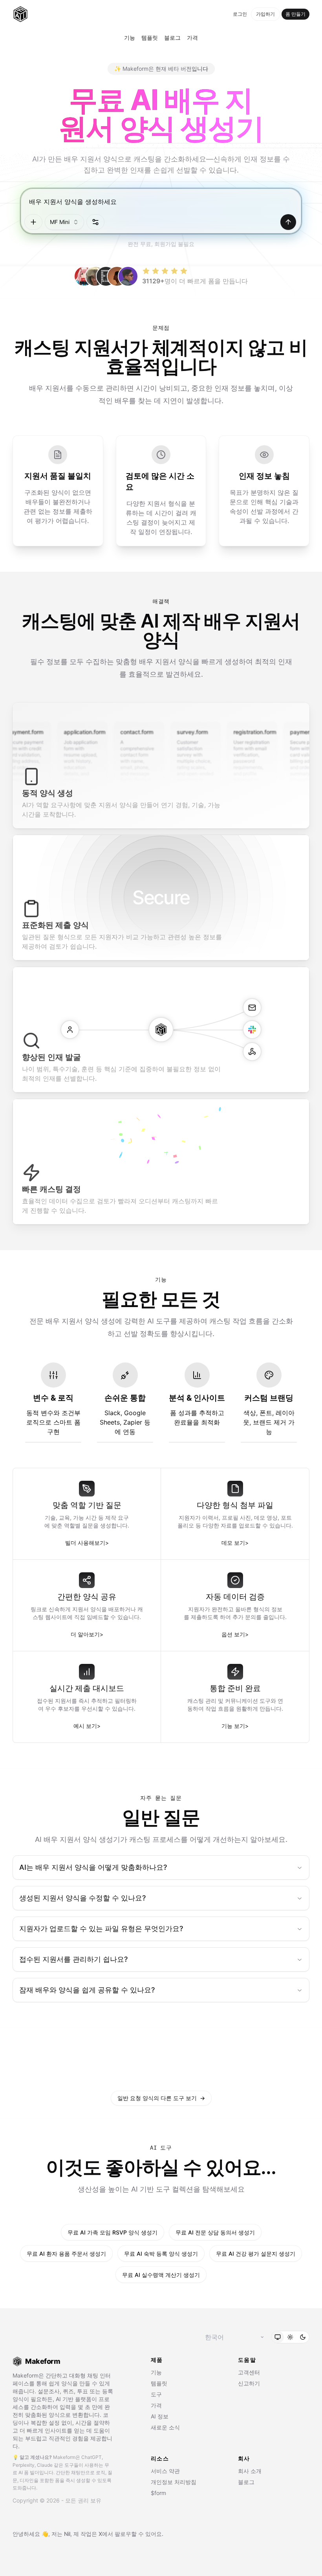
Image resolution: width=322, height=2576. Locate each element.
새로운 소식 (165, 2427)
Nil (67, 2534)
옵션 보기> (235, 1634)
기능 (130, 38)
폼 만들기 (295, 14)
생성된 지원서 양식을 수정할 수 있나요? (82, 1898)
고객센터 (249, 2372)
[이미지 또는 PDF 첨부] (33, 222)
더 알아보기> (87, 1634)
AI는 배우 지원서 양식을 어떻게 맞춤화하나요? (93, 1867)
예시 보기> (87, 1726)
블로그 (172, 38)
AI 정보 (160, 2416)
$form (158, 2493)
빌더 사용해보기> (87, 1543)
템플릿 (150, 38)
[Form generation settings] (95, 222)
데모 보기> (235, 1543)
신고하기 (249, 2383)
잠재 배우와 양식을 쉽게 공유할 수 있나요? (87, 1990)
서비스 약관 (165, 2471)
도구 (156, 2394)
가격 (192, 38)
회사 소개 (250, 2471)
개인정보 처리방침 (174, 2482)
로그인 (240, 14)
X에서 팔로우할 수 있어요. (131, 2534)
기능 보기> (235, 1726)
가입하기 (265, 14)
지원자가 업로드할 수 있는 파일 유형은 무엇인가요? (101, 1929)
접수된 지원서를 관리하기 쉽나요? (73, 1959)
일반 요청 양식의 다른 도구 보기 (161, 2098)
